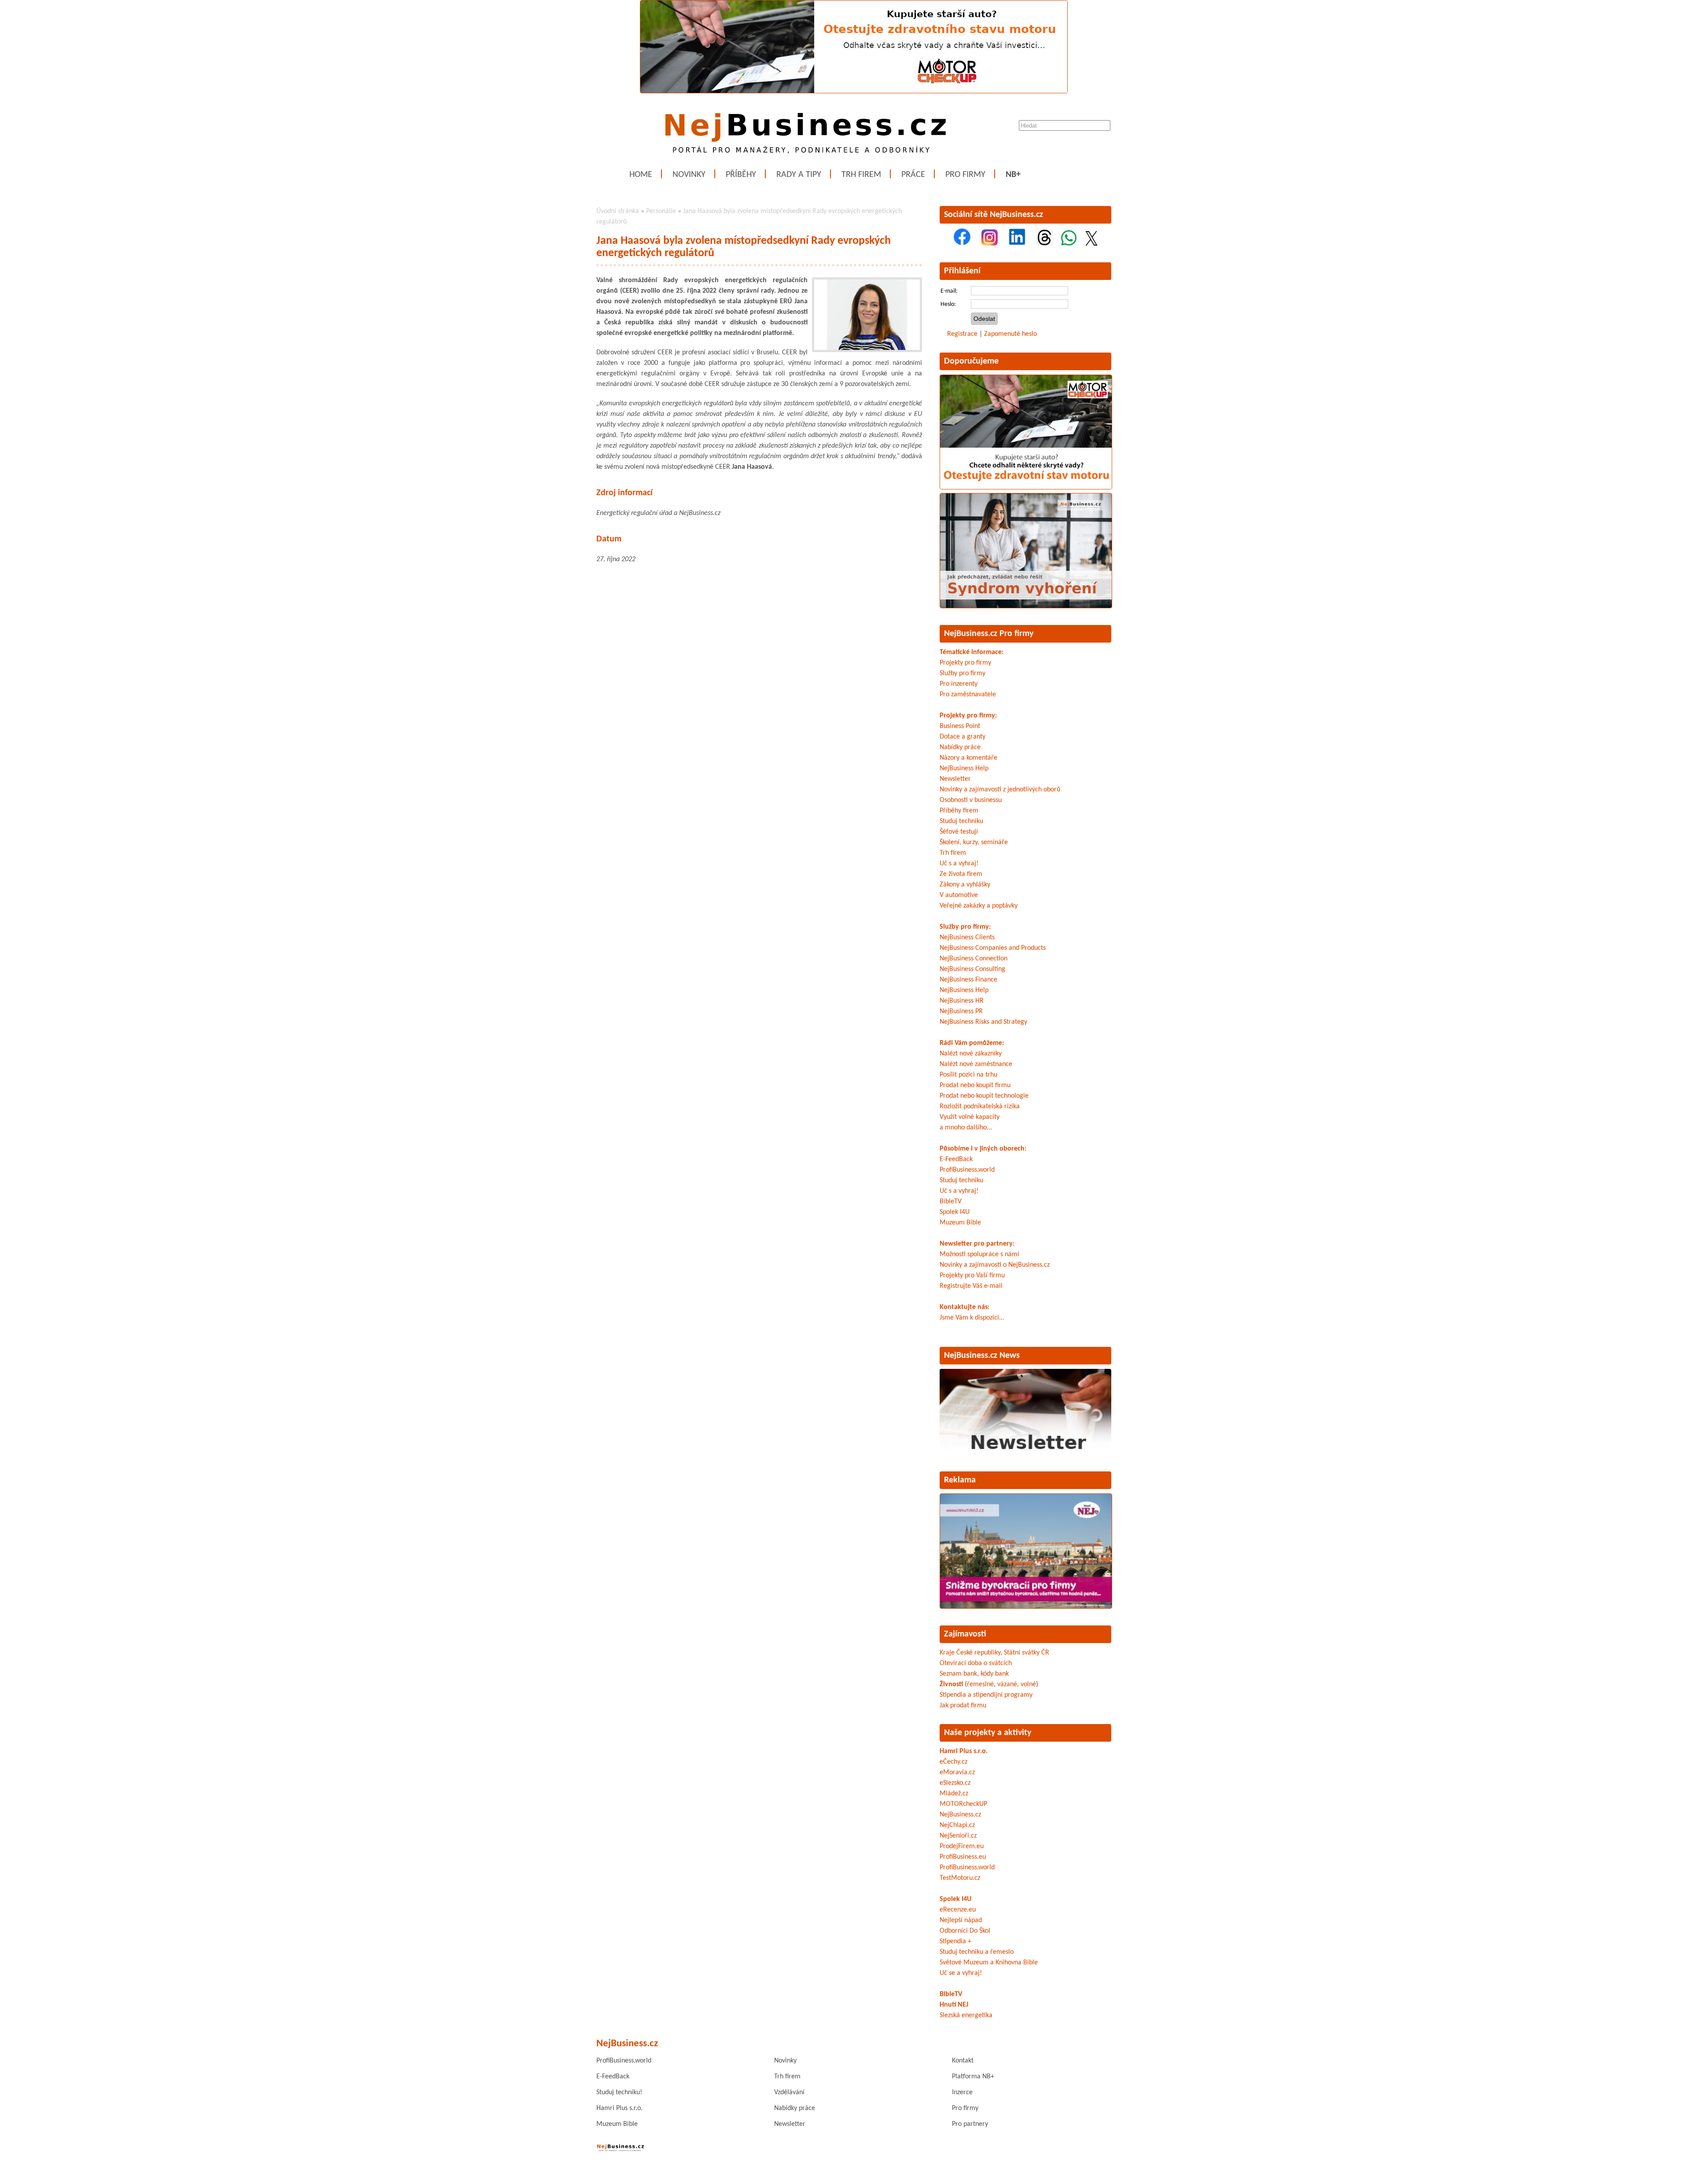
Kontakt (963, 2061)
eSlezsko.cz (955, 1783)
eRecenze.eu (958, 1910)
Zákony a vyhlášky (965, 885)
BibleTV (951, 1202)
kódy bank (995, 1674)
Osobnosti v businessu (971, 800)
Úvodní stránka (618, 211)
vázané (1007, 1684)
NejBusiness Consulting (972, 969)
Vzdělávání (789, 2092)
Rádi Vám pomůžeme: (972, 1043)
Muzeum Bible (960, 1223)
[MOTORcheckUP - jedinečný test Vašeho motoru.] (854, 92)
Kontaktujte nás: (964, 1307)
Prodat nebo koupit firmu (975, 1085)
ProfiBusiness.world (967, 1170)
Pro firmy (965, 175)
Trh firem (861, 175)
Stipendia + (955, 1941)
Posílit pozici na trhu (968, 1075)
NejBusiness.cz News (982, 1356)
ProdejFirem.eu (962, 1846)
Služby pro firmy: (965, 927)
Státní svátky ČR (1027, 1653)
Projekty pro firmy (965, 663)
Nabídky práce (960, 747)
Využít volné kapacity (970, 1117)
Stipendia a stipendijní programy (986, 1695)
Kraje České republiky (970, 1653)
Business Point (960, 726)
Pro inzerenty (959, 684)
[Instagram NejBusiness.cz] (990, 244)
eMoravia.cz (957, 1772)
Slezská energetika (966, 2015)
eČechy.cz (953, 1762)
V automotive (959, 895)
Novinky (689, 175)
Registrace (962, 334)
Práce (913, 175)
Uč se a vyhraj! (961, 1973)
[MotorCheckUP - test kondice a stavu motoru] (1026, 488)
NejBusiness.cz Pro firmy (989, 634)
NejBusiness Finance (968, 980)
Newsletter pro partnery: (977, 1244)
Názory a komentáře (968, 758)
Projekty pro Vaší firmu (972, 1276)
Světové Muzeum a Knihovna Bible (989, 1963)
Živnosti (951, 1684)
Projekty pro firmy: (968, 716)
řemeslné (980, 1684)
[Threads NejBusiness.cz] (1045, 244)
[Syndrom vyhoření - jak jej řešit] (1026, 607)
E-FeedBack (956, 1159)
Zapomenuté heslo (1010, 334)
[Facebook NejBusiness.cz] (962, 244)
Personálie (661, 211)
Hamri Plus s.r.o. (964, 1751)
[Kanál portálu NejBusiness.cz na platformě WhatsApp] (1069, 244)
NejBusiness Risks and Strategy (983, 1022)
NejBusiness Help (964, 768)
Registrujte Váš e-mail (971, 1286)
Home (641, 175)
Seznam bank (958, 1674)
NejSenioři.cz (958, 1836)
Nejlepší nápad (961, 1920)
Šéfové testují (959, 832)
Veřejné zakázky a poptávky (979, 906)
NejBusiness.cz (960, 1815)
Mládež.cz (954, 1794)
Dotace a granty (963, 737)
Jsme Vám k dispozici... (972, 1318)
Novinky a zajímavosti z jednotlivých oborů (1000, 790)
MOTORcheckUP (963, 1804)
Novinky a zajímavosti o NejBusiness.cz (995, 1265)
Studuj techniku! (619, 2092)
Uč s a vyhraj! (959, 864)
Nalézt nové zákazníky (971, 1054)
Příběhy (741, 175)
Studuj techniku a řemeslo (977, 1952)
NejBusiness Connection (974, 959)
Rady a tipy (799, 175)
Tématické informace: (972, 652)
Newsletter (955, 779)
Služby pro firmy (963, 673)
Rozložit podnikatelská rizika (980, 1107)
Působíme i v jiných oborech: (983, 1149)
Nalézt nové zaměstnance (976, 1064)
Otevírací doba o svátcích (976, 1663)
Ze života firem (961, 874)
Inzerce (962, 2092)
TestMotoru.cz (960, 1878)
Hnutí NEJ (954, 2005)
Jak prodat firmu (963, 1706)
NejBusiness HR (962, 1001)
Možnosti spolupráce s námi (979, 1254)
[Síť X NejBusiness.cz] (1091, 244)
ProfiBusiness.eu (963, 1857)
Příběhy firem (959, 811)
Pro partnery (970, 2124)
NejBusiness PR (961, 1011)
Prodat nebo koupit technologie (984, 1096)
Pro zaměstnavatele (968, 695)
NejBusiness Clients (967, 938)
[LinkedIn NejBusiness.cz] (1017, 244)
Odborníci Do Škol (965, 1931)
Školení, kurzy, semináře (974, 842)
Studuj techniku (961, 821)
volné (1028, 1684)
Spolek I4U (955, 1212)
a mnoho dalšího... (966, 1128)
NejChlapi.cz (957, 1825)
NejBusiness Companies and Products (993, 948)
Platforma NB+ (973, 2077)
